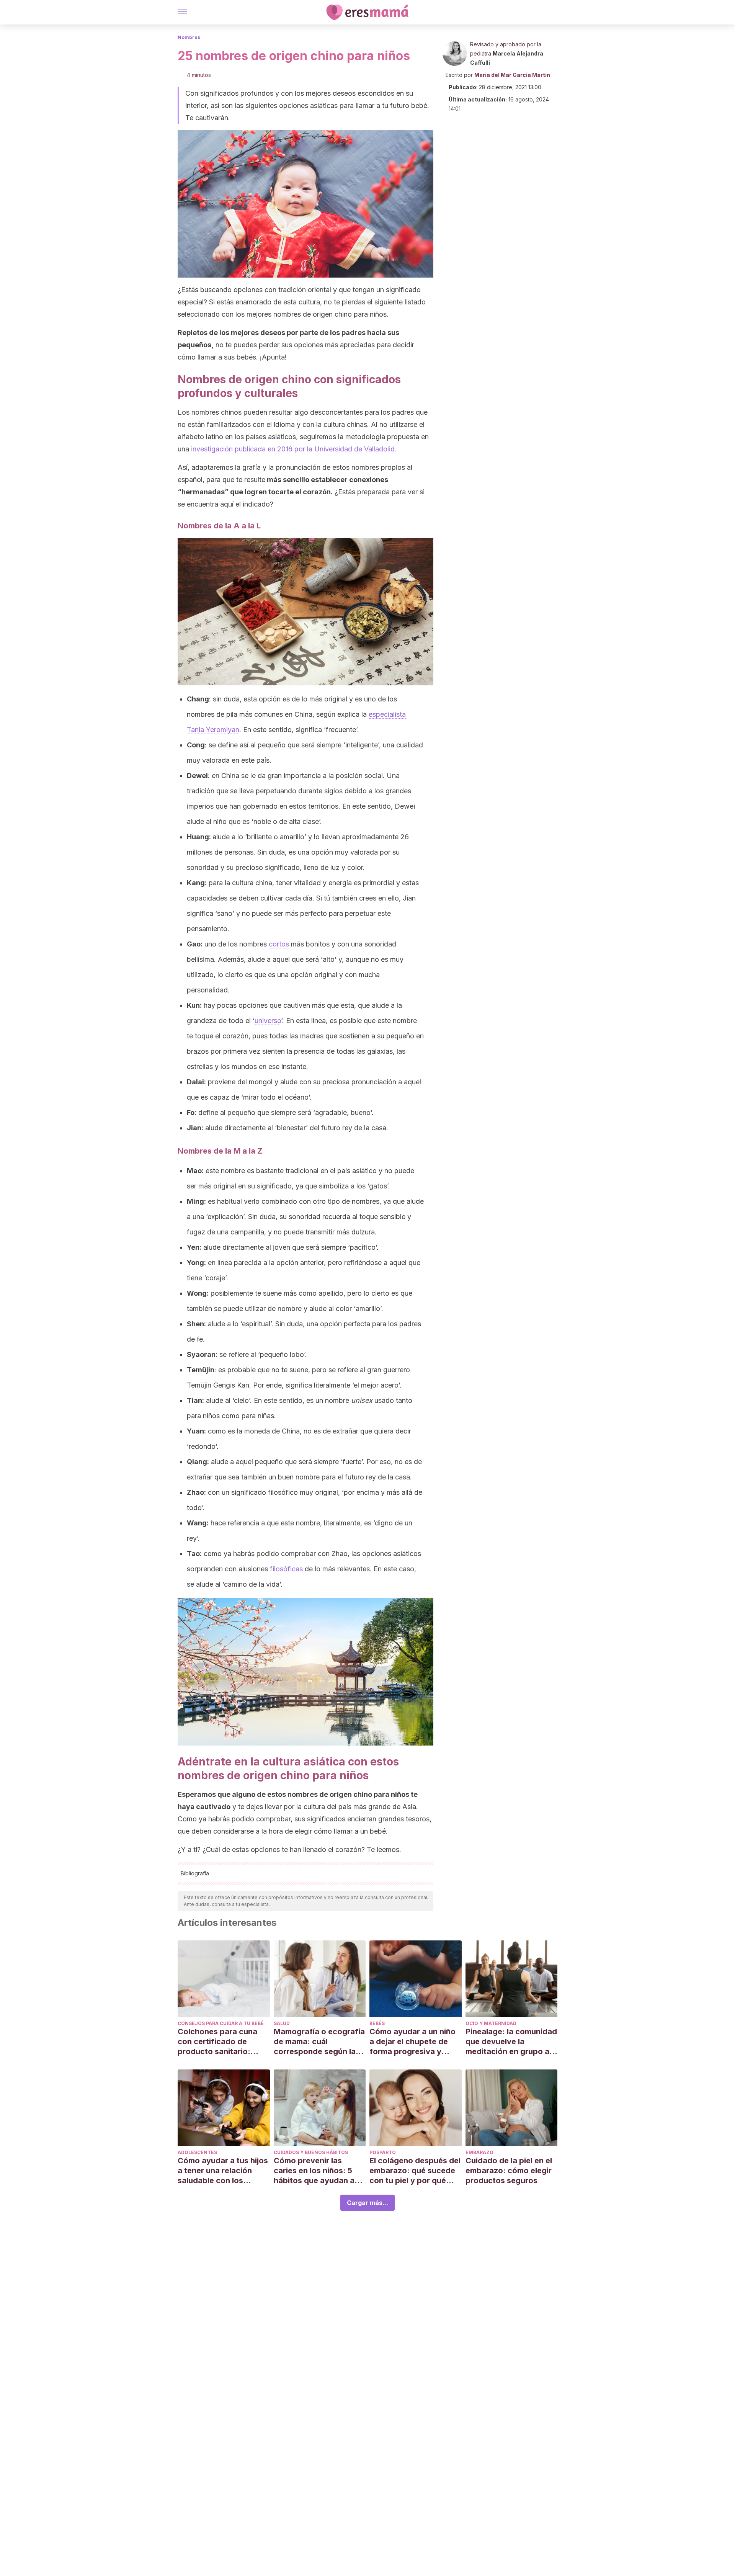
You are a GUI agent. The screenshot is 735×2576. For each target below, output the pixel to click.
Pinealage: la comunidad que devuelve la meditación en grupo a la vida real (511, 2042)
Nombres (189, 37)
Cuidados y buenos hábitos (311, 2152)
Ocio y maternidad (491, 2023)
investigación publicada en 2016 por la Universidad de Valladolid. (294, 449)
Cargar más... (367, 2203)
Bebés (377, 2023)
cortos (279, 944)
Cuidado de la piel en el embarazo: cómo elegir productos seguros (509, 2171)
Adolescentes (197, 2152)
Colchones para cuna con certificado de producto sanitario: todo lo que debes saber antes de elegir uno (223, 2042)
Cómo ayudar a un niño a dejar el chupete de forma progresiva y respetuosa (412, 2042)
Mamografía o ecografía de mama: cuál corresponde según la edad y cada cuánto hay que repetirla (319, 2042)
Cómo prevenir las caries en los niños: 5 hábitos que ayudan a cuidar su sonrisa (314, 2171)
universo (268, 1021)
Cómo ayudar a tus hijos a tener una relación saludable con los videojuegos (223, 2171)
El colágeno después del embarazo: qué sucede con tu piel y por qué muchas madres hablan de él (415, 2171)
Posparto (383, 2152)
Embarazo (479, 2152)
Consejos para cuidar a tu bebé (221, 2023)
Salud (282, 2023)
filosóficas (286, 1569)
